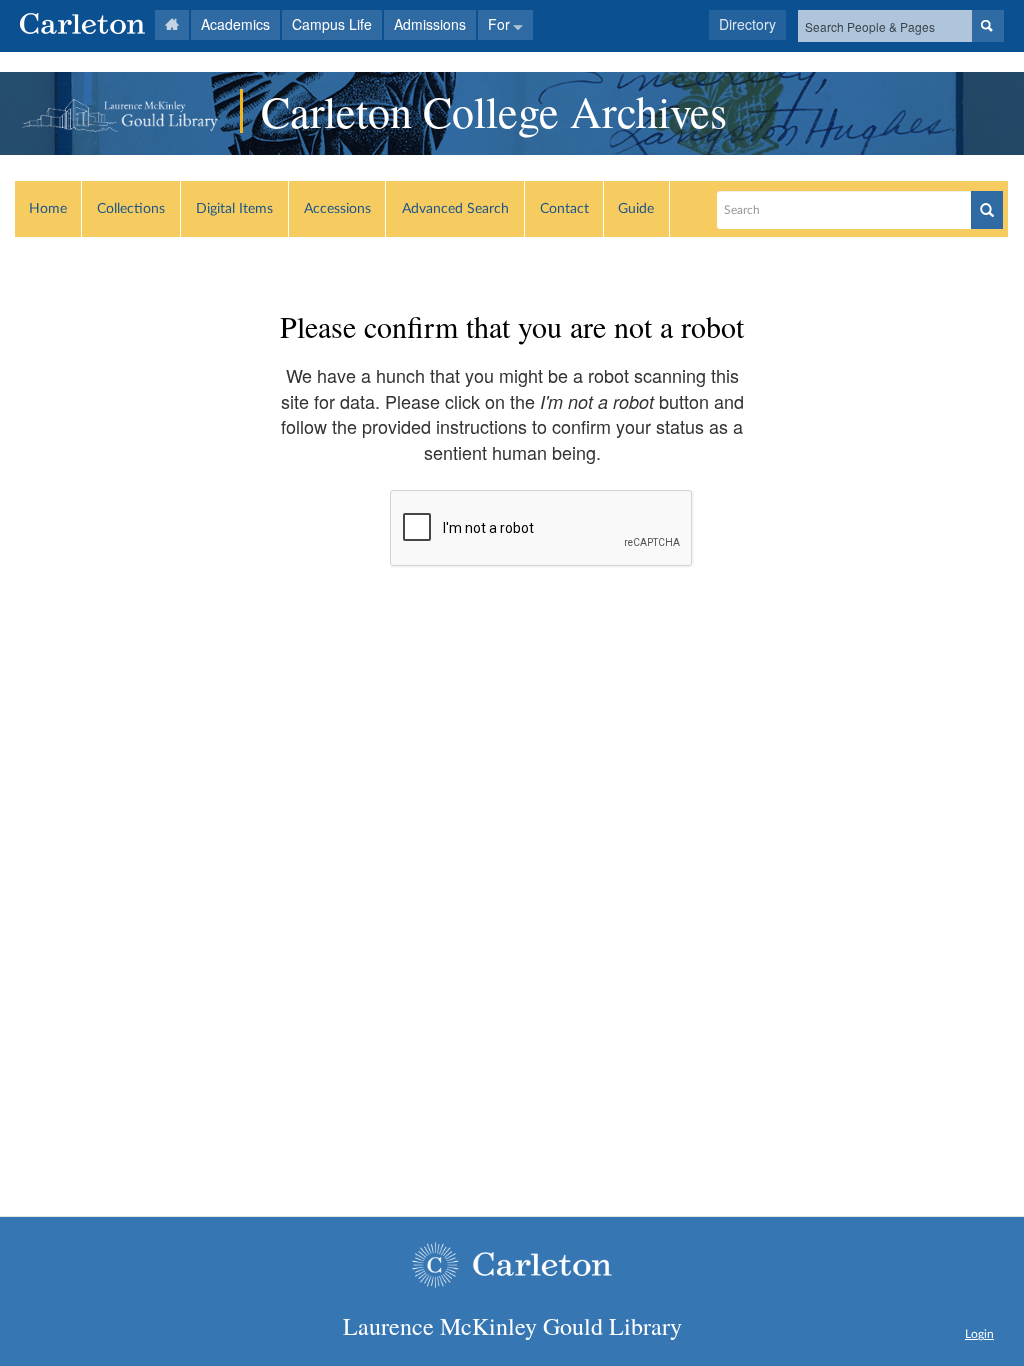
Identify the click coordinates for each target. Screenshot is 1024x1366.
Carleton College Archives (494, 111)
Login (979, 1334)
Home (48, 209)
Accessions (337, 209)
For (499, 24)
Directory (747, 24)
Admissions (430, 24)
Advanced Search (455, 209)
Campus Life (332, 24)
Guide (636, 209)
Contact (564, 209)
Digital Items (234, 209)
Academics (235, 24)
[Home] (104, 25)
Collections (131, 209)
